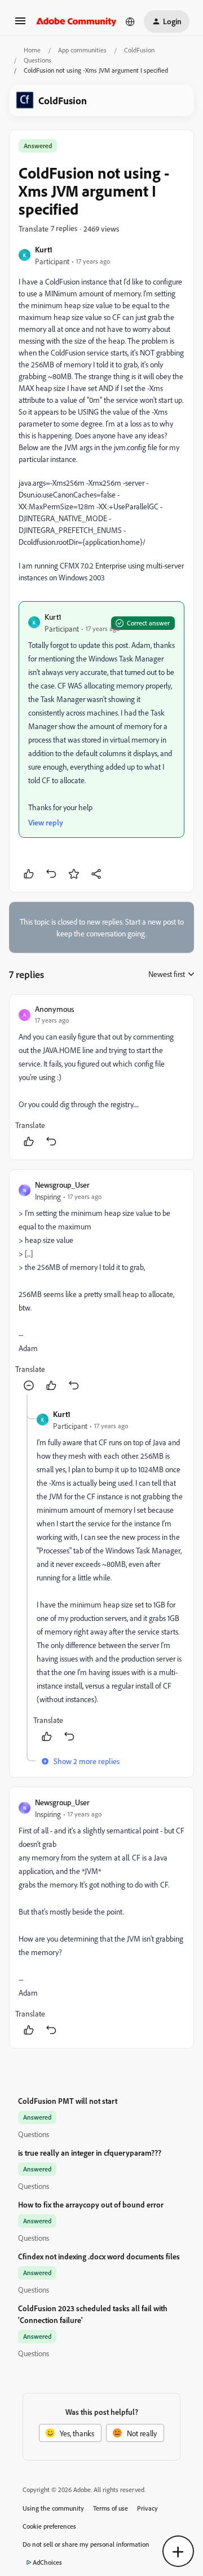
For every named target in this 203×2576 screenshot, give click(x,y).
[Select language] (130, 21)
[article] (101, 1077)
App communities (82, 50)
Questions (37, 60)
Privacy (147, 2508)
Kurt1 (44, 249)
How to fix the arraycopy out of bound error (91, 2204)
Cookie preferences (49, 2526)
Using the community (53, 2508)
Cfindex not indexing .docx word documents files (99, 2256)
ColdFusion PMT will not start (68, 2101)
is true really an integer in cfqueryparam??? (90, 2153)
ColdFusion (139, 50)
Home (32, 50)
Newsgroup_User (62, 1185)
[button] (20, 25)
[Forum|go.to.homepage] (76, 21)
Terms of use (111, 2508)
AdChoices (47, 2562)
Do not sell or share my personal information (86, 2544)
